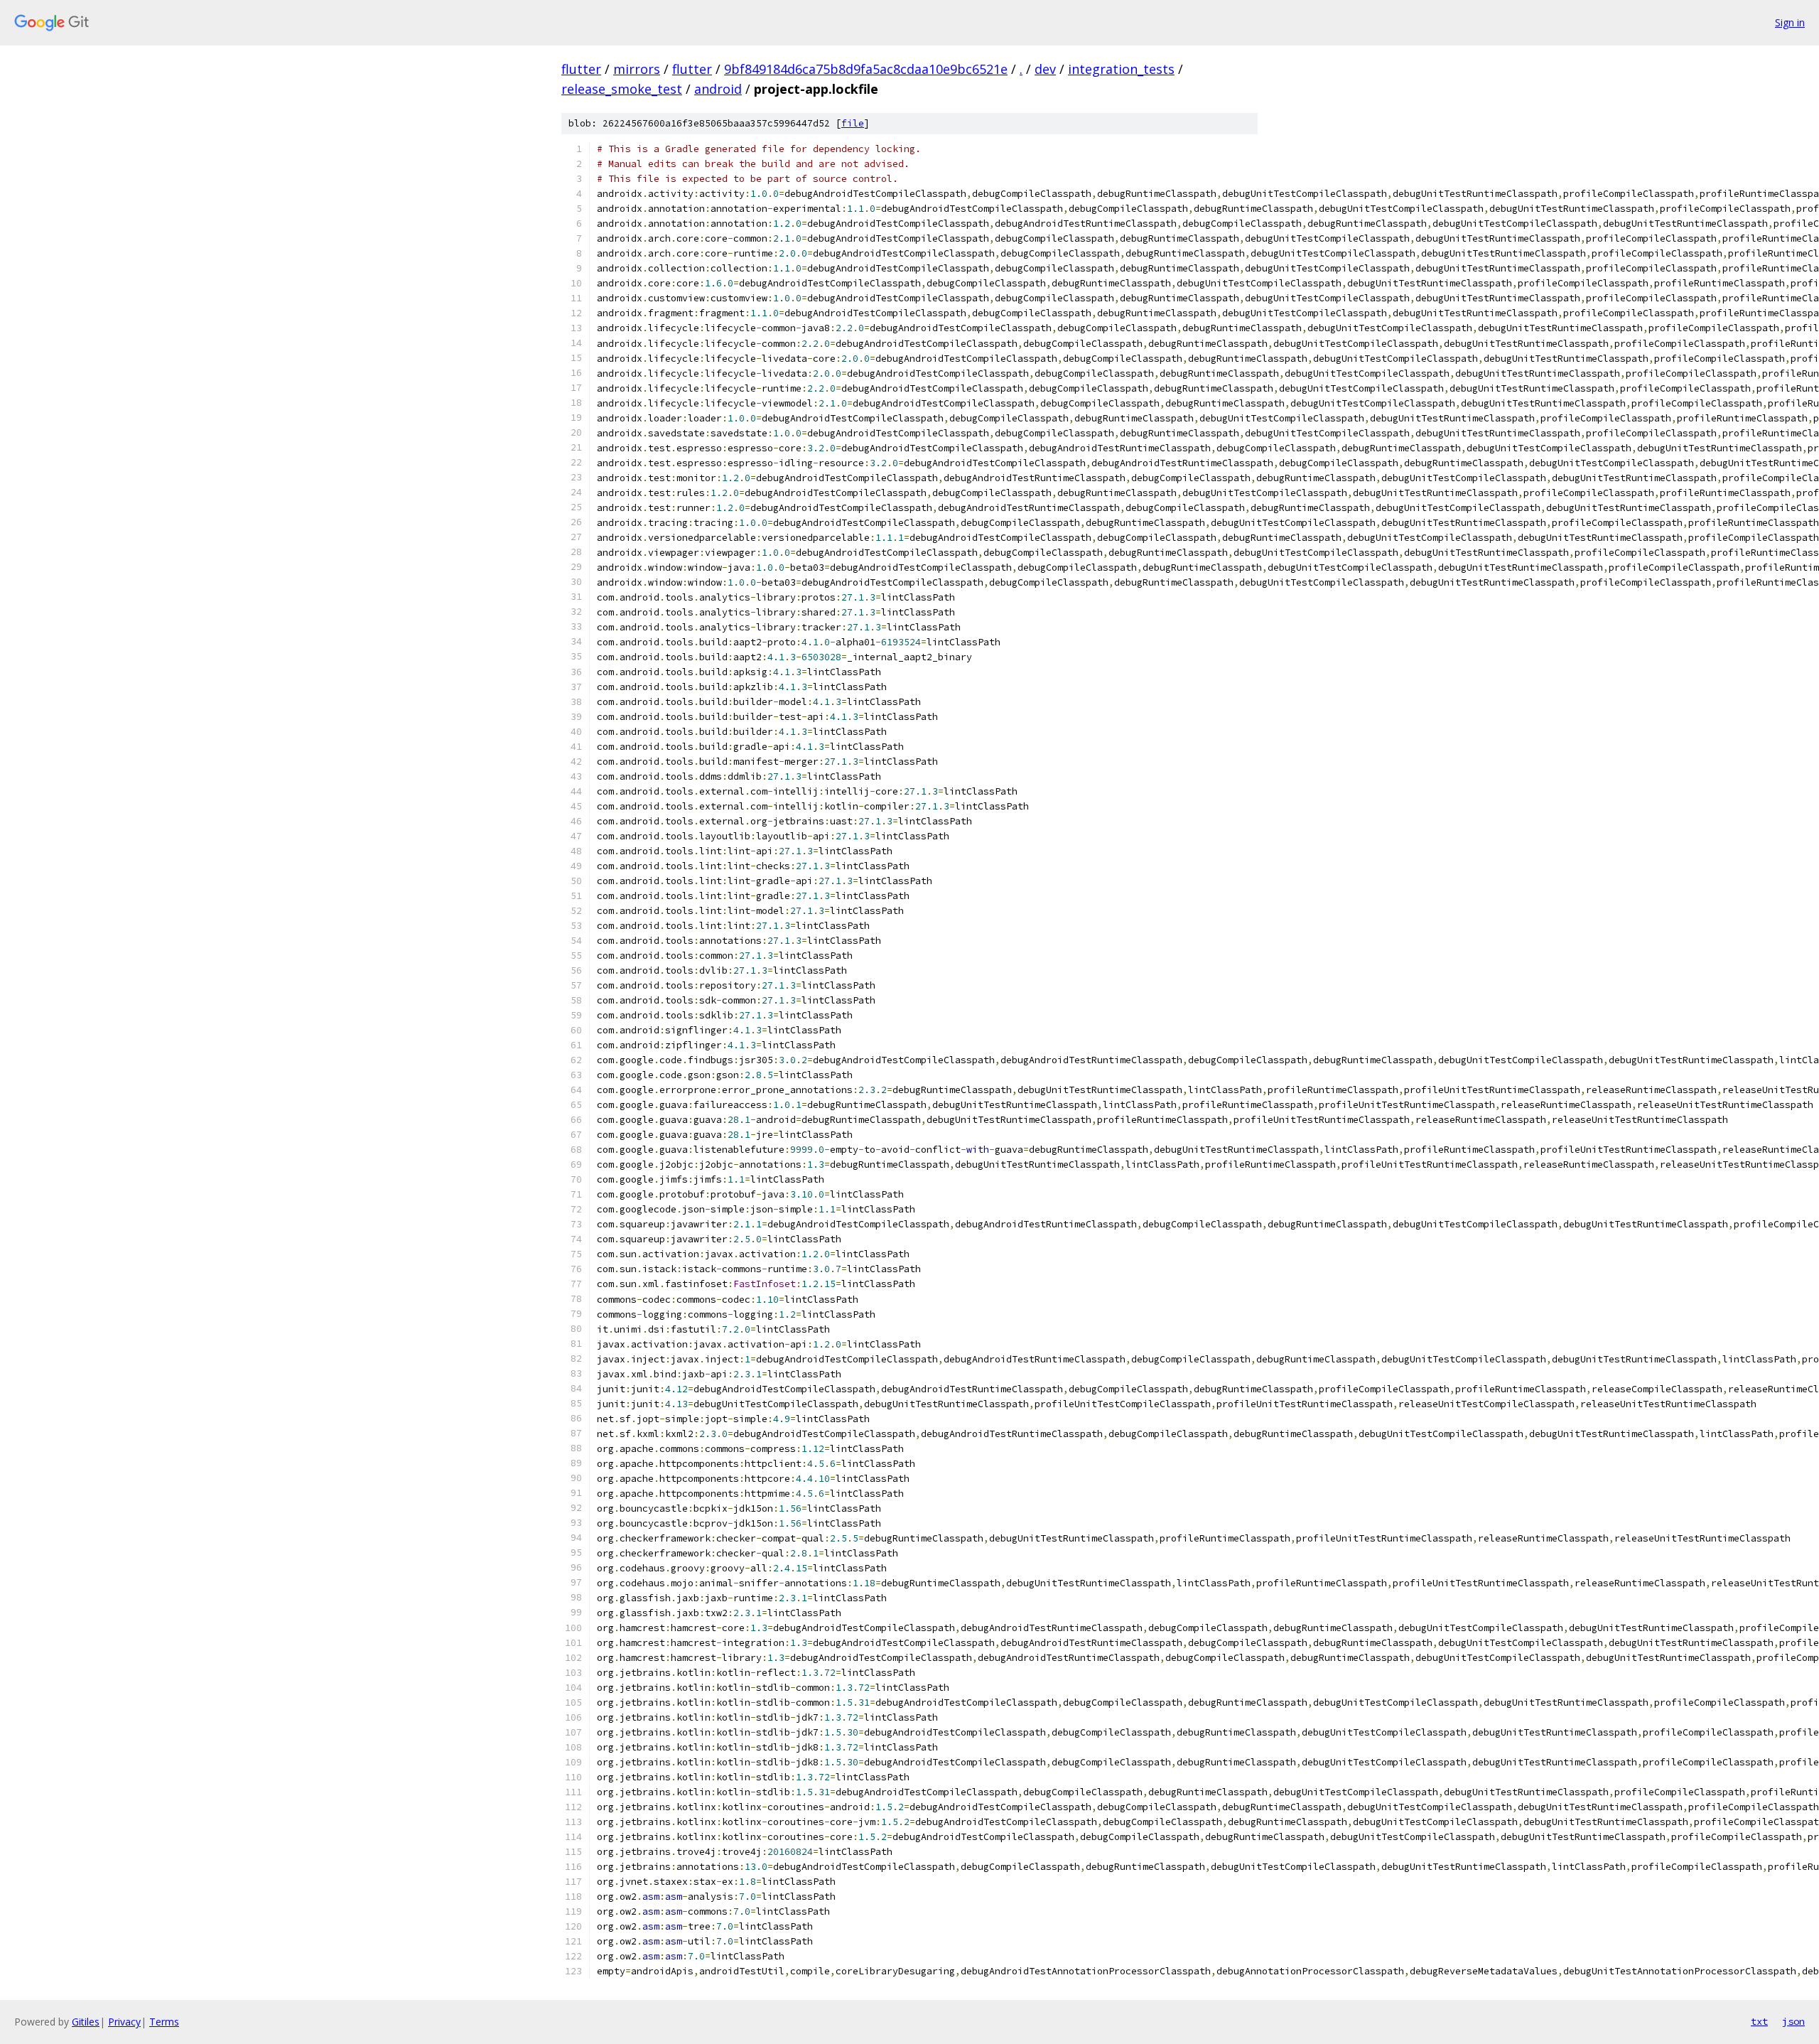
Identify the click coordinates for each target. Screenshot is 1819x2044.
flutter (581, 69)
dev (1045, 69)
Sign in (1790, 22)
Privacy (124, 2022)
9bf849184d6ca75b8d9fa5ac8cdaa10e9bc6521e (866, 69)
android (718, 89)
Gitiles (86, 2022)
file (853, 123)
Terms (164, 2022)
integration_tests (1121, 69)
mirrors (637, 69)
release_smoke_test (622, 89)
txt (1759, 2021)
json (1793, 2021)
